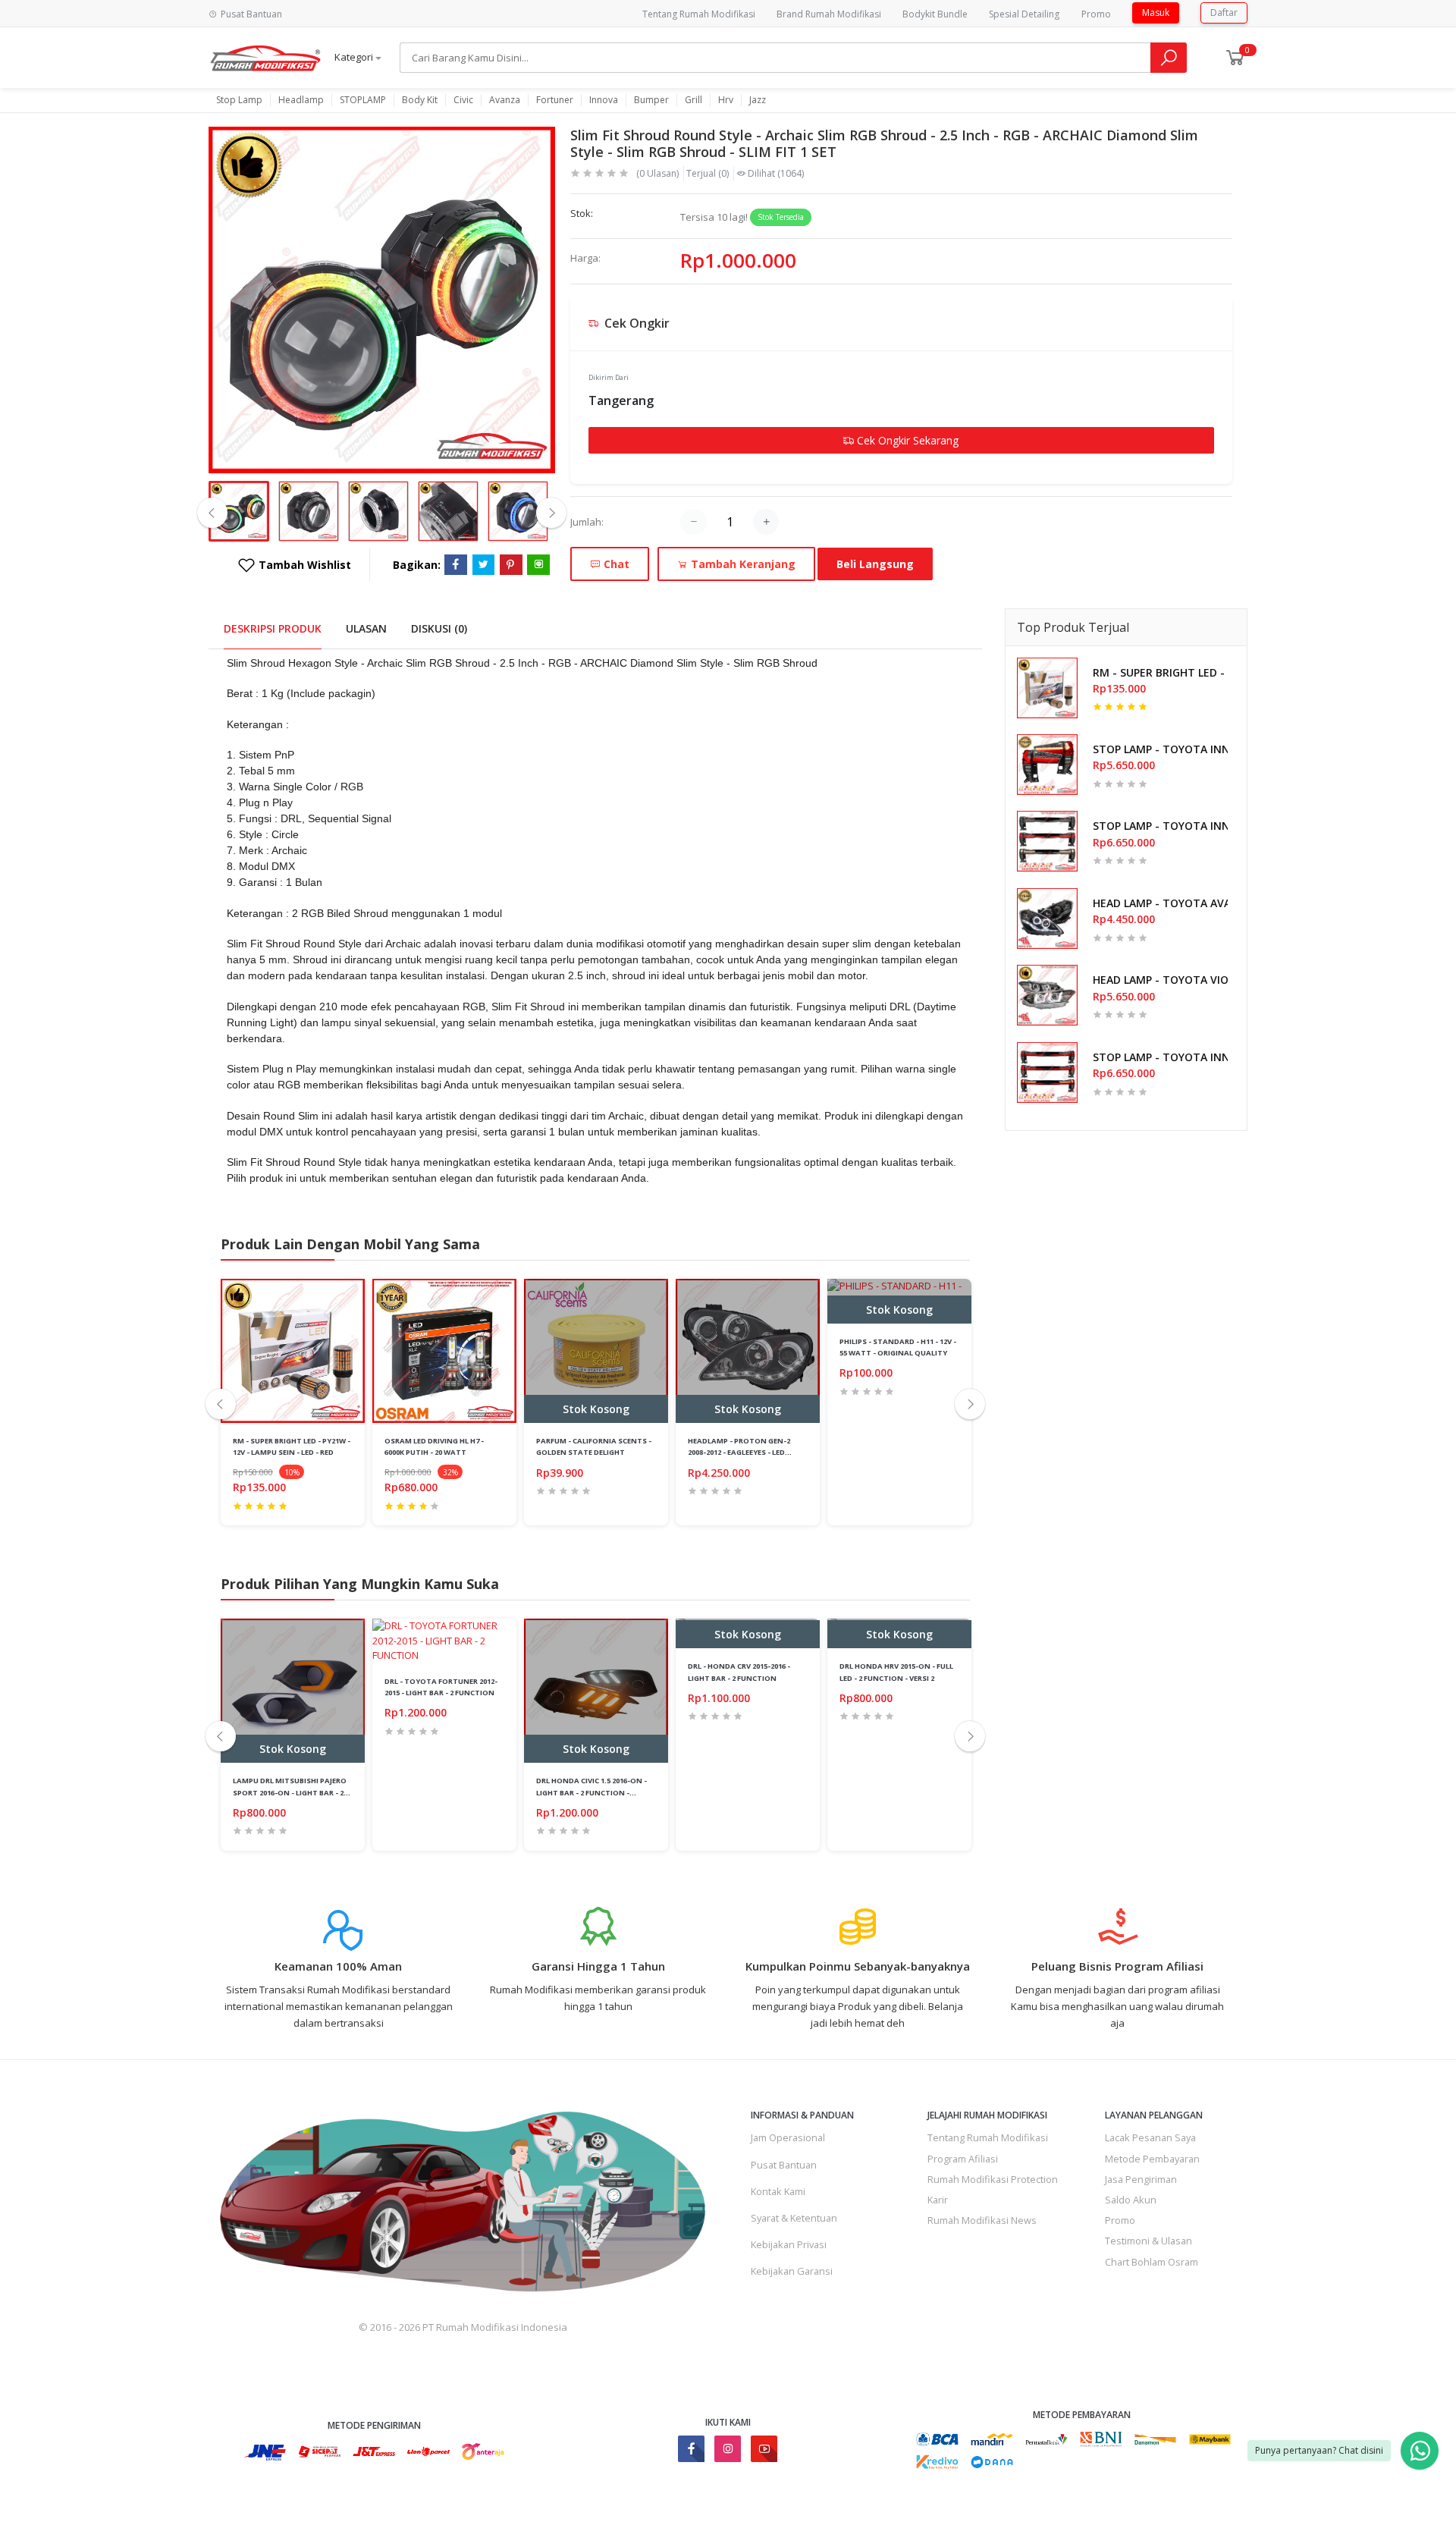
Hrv (726, 100)
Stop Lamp (239, 100)
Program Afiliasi (963, 2159)
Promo (1096, 14)
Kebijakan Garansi (792, 2271)
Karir (938, 2200)
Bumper (651, 100)
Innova (604, 100)
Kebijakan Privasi (789, 2244)
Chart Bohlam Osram (1152, 2262)
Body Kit (420, 100)
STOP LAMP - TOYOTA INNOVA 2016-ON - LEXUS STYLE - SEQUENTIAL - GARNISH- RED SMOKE (1160, 1057)
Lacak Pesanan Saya (1150, 2137)
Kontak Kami (778, 2191)
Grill (693, 100)
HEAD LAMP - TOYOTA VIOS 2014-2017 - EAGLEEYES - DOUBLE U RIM (1160, 980)
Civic (463, 100)
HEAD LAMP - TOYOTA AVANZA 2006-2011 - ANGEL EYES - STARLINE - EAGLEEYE (1160, 903)
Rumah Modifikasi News (982, 2220)
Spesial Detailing (1024, 14)
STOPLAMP (363, 100)
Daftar (1224, 13)
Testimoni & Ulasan (1148, 2241)
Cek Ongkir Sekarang (906, 440)
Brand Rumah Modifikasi (829, 14)
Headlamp (301, 100)
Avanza (505, 100)
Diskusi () (439, 628)
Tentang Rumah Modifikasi (699, 14)
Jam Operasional (788, 2137)
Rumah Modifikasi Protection (993, 2179)
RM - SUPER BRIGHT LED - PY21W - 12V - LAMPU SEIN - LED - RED (1160, 672)
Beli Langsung (875, 564)
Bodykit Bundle (935, 14)
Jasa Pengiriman (1141, 2179)
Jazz (758, 100)
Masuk (1156, 13)
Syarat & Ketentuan (794, 2218)
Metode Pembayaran (1152, 2159)
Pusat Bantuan (784, 2165)
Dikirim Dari (609, 377)
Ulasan (366, 628)
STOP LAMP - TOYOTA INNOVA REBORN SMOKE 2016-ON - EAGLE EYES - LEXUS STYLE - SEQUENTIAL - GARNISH (1160, 826)
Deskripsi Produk (273, 628)
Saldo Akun (1131, 2200)
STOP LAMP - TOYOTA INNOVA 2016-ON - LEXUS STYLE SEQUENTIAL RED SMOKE (1160, 749)
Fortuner (555, 100)
